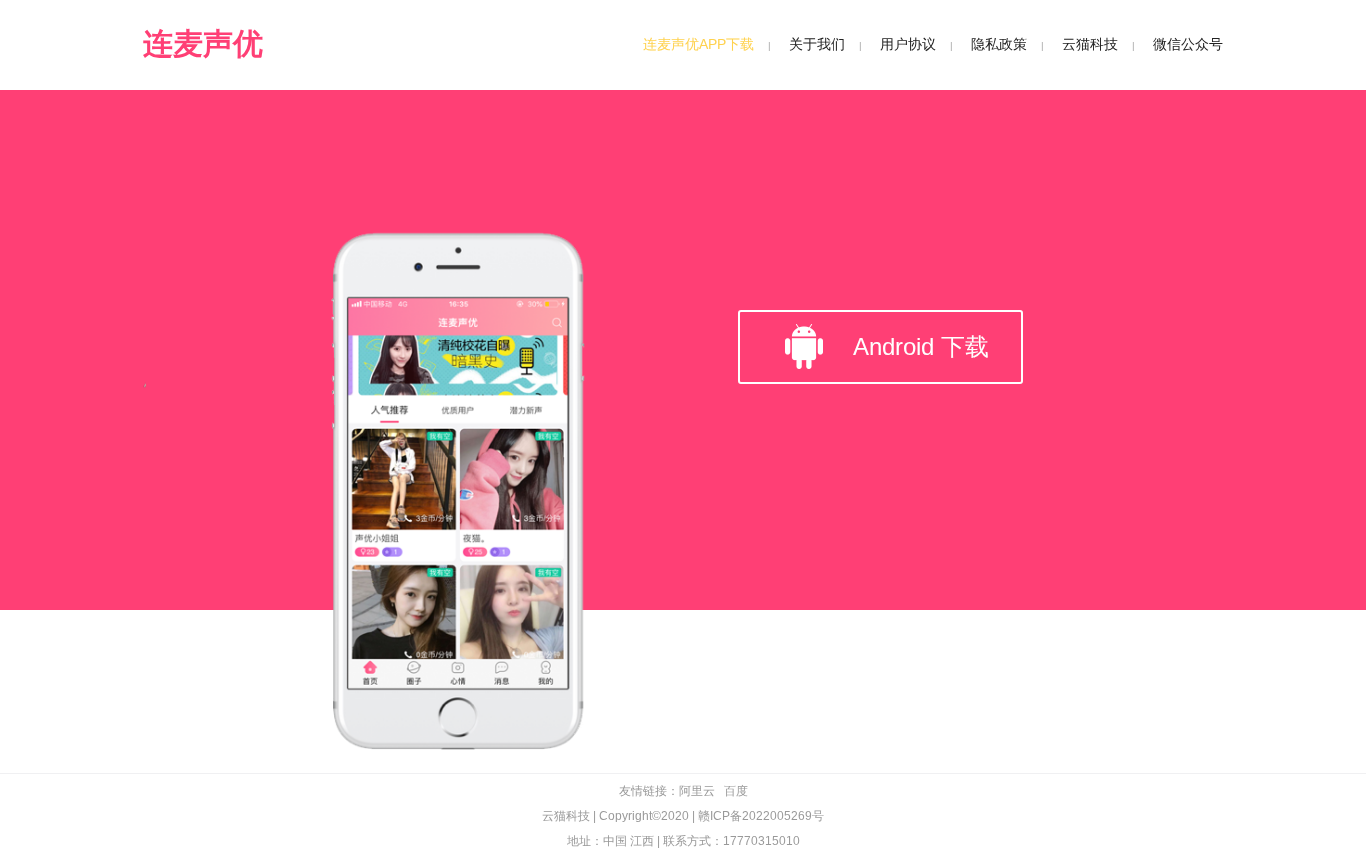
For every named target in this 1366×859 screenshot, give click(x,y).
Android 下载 (921, 346)
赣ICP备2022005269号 (761, 816)
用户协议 (908, 44)
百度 (736, 791)
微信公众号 (1188, 44)
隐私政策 (999, 44)
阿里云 (697, 791)
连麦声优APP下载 (698, 44)
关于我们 (817, 44)
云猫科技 (1090, 44)
